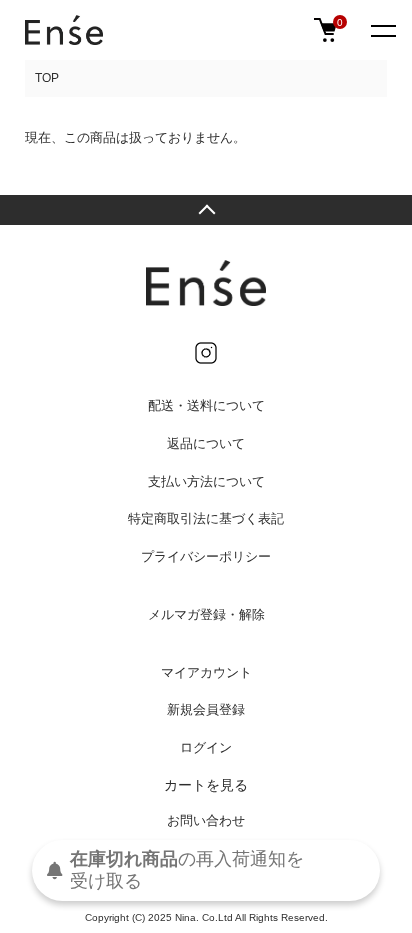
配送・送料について (206, 405)
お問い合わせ (206, 820)
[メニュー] (382, 30)
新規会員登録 (206, 709)
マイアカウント (206, 672)
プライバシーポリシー (206, 556)
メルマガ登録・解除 (206, 614)
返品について (206, 443)
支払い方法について (206, 481)
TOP (47, 78)
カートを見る (206, 785)
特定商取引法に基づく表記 (206, 518)
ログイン (206, 747)
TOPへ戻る (206, 210)
